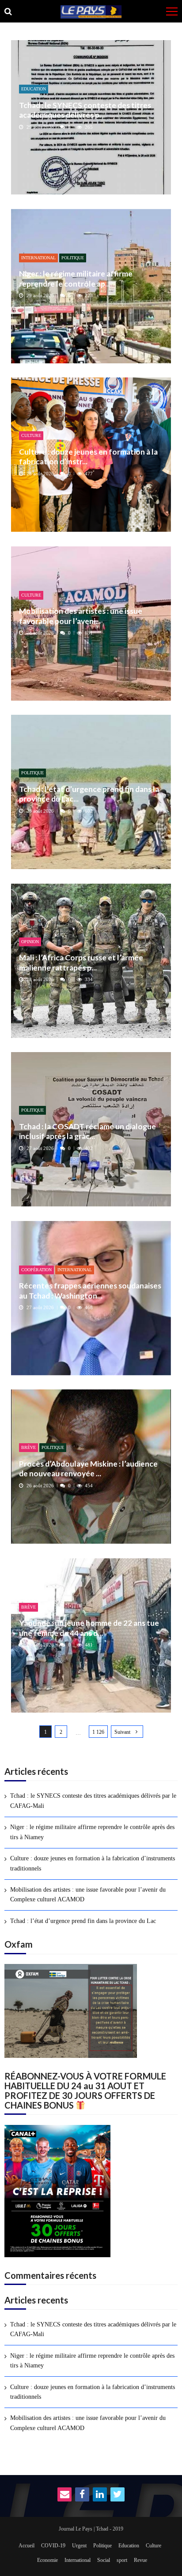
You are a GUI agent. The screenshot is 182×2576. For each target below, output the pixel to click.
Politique (73, 258)
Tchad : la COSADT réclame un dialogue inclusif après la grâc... (87, 1131)
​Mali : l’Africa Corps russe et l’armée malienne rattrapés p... (81, 962)
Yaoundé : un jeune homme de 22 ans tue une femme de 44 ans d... (89, 1628)
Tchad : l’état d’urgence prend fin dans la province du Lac (83, 1921)
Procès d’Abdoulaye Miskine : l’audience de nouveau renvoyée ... (88, 1469)
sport (122, 2560)
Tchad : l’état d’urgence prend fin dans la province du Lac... (89, 794)
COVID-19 (53, 2546)
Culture (31, 435)
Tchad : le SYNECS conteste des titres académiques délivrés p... (85, 110)
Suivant (122, 1732)
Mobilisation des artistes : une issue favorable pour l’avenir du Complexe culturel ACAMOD (88, 1895)
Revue (140, 2560)
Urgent (79, 2546)
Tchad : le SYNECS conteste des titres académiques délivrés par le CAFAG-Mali (93, 1801)
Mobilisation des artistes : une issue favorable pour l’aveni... (81, 616)
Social (104, 2560)
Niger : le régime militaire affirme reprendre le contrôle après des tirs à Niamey (92, 1832)
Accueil (27, 2546)
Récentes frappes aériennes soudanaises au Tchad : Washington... (90, 1290)
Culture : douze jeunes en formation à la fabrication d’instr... (88, 457)
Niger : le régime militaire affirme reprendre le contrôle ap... (76, 278)
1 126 (98, 1732)
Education (34, 89)
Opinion (30, 942)
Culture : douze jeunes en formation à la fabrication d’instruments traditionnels (93, 1863)
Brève (28, 1447)
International (38, 258)
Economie (47, 2560)
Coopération (36, 1270)
